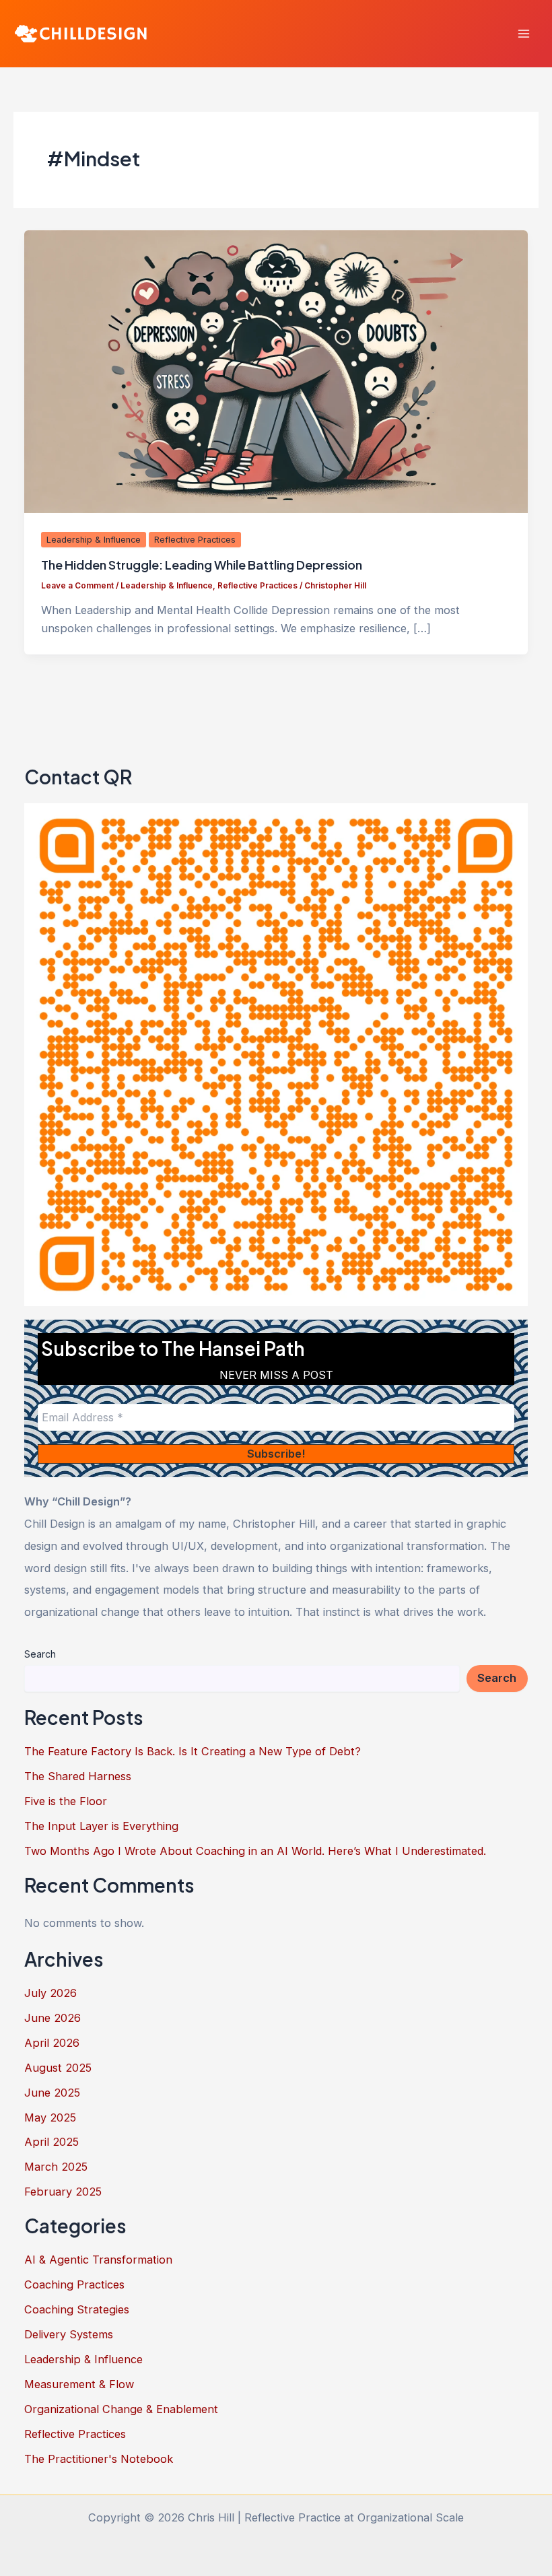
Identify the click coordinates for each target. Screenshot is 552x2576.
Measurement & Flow (79, 2384)
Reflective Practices (195, 540)
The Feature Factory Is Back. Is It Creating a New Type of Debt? (193, 1751)
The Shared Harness (78, 1776)
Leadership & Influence (94, 540)
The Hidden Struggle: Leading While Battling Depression (202, 565)
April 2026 (52, 2043)
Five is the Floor (66, 1801)
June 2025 (52, 2093)
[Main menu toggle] (523, 34)
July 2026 (50, 1993)
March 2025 (56, 2167)
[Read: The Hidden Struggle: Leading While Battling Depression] (276, 370)
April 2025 (51, 2142)
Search (40, 1654)
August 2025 (58, 2068)
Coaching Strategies (77, 2309)
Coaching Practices (74, 2284)
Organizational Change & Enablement (121, 2409)
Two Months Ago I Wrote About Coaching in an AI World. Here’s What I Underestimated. (255, 1851)
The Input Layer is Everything (101, 1826)
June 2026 (53, 2018)
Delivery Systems (69, 2334)
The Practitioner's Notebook (99, 2459)
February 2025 (63, 2192)
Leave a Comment (77, 586)
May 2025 (50, 2117)
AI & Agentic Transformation (98, 2260)
